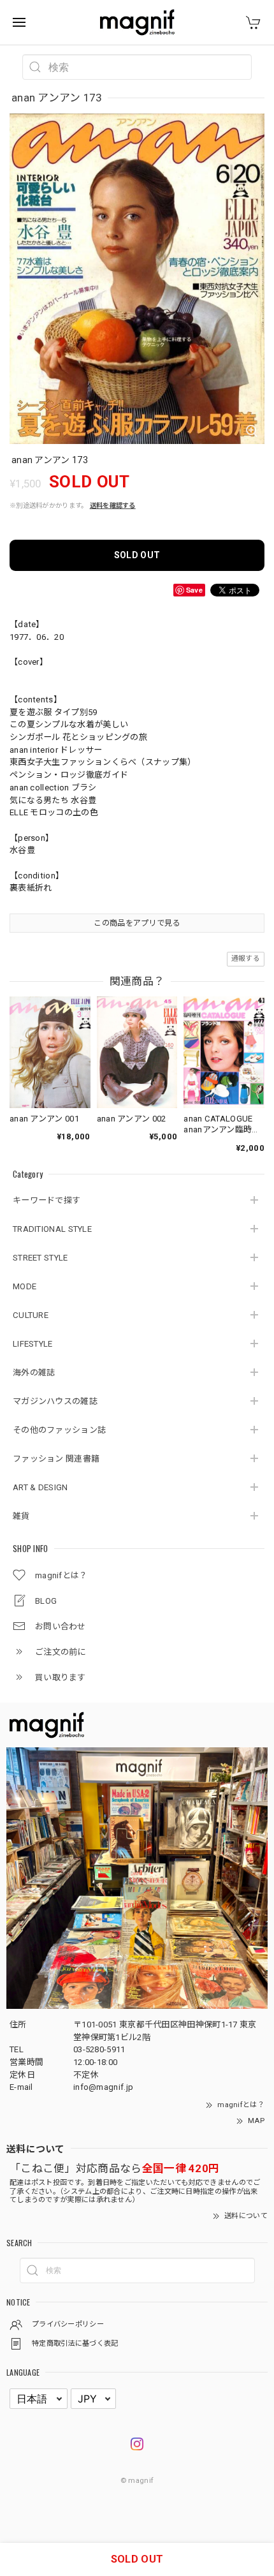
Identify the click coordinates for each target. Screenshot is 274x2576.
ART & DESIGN (40, 1487)
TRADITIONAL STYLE (52, 1229)
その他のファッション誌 (59, 1430)
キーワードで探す (47, 1200)
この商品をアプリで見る (137, 923)
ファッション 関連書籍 (56, 1459)
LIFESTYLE (33, 1344)
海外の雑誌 (34, 1373)
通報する (246, 959)
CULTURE (31, 1315)
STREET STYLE (40, 1258)
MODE (25, 1286)
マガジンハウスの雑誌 (55, 1401)
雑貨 (21, 1516)
